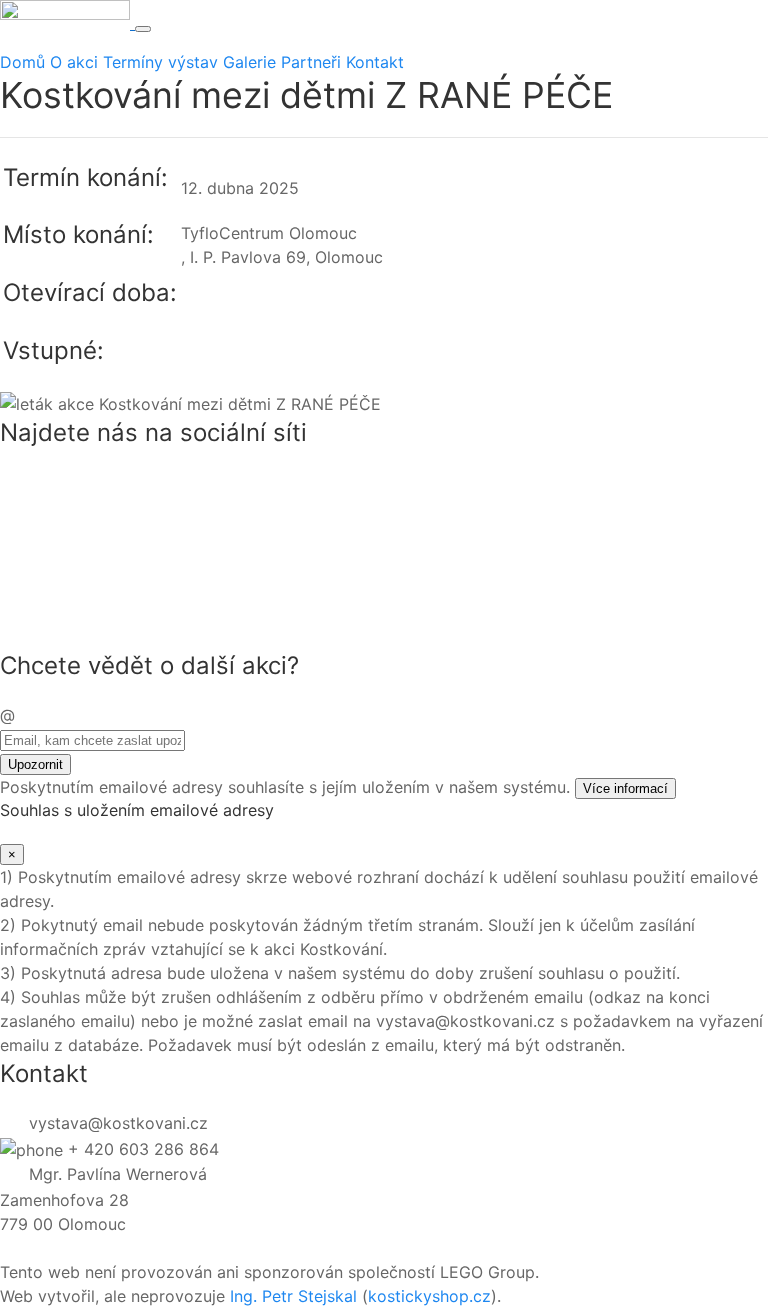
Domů (22, 62)
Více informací (625, 788)
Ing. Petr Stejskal (293, 1296)
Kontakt (375, 62)
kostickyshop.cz (429, 1296)
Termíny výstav (160, 62)
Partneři (311, 62)
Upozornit (35, 764)
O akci (74, 62)
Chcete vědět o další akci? (149, 665)
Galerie (249, 62)
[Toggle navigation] (143, 29)
